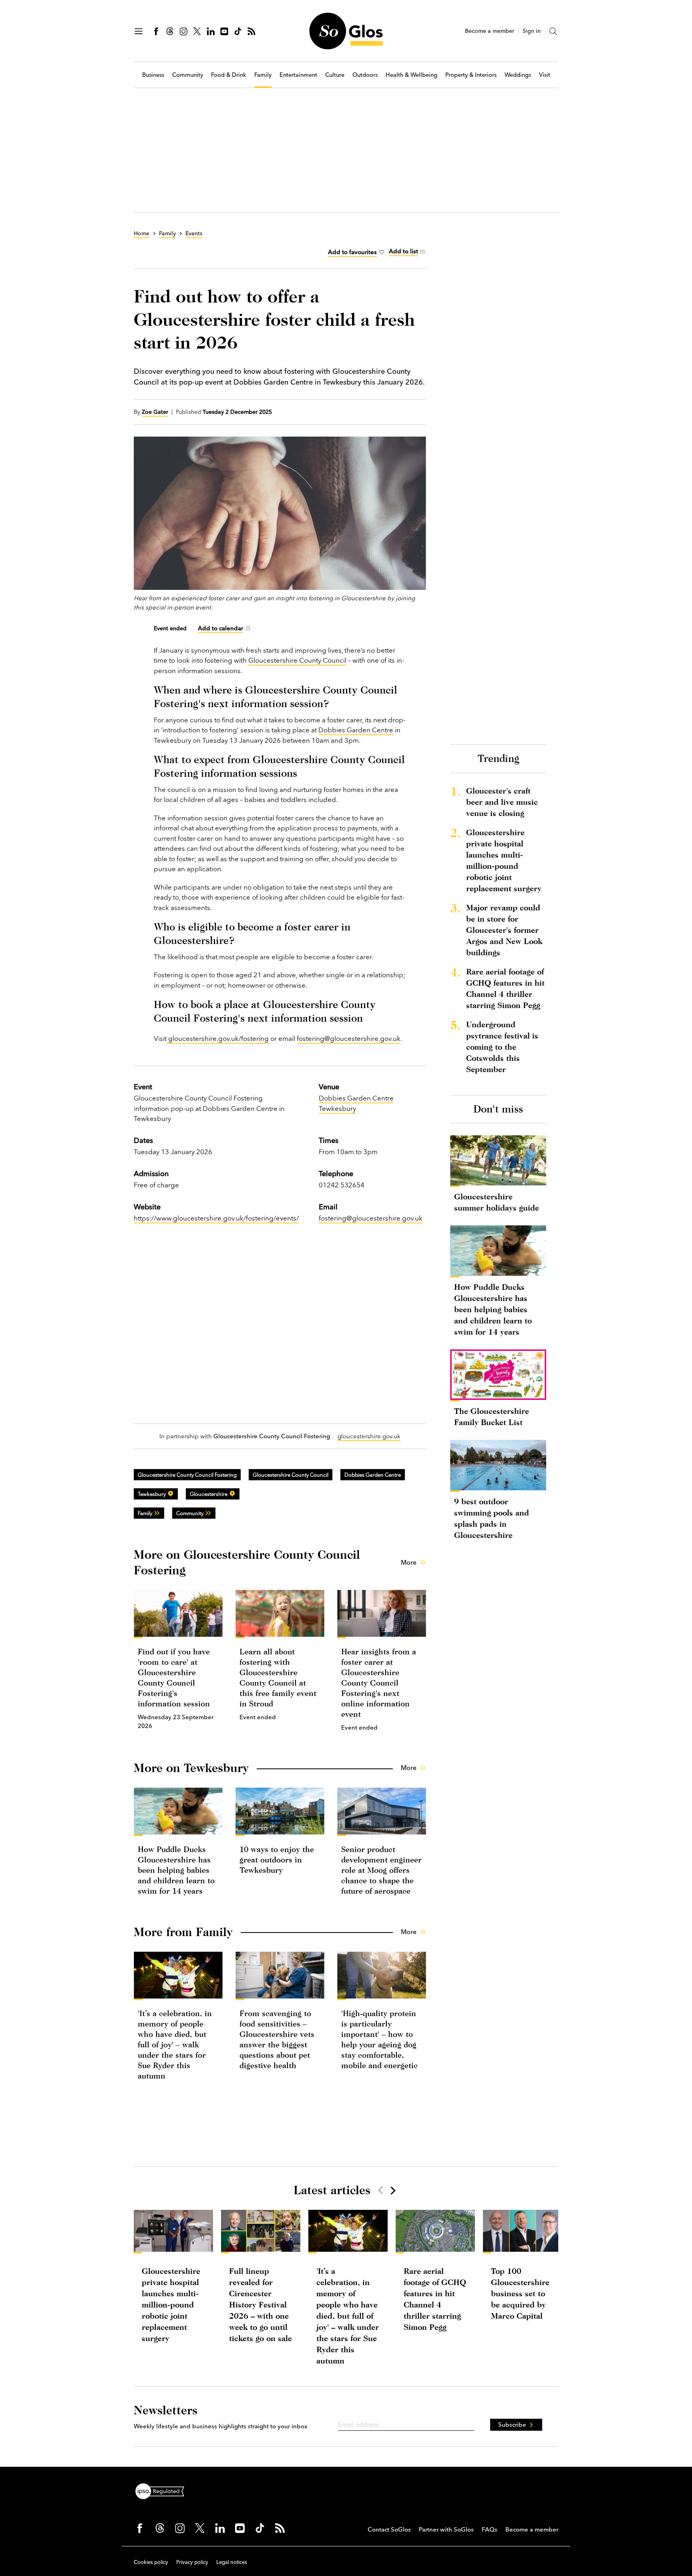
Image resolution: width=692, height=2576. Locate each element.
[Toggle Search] (553, 31)
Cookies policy (151, 2562)
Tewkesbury (152, 1494)
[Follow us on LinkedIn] (211, 31)
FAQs (490, 2529)
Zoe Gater (155, 412)
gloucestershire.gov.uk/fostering (218, 1038)
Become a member (490, 31)
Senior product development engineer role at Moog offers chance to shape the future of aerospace (381, 1870)
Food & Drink (229, 75)
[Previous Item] (380, 2190)
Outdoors (365, 75)
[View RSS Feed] (251, 31)
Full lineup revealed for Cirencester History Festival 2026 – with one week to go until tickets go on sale (261, 2304)
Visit (545, 75)
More (409, 1562)
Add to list (403, 251)
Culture (335, 75)
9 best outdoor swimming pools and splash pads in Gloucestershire (492, 1518)
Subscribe (512, 2425)
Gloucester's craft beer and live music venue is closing (502, 802)
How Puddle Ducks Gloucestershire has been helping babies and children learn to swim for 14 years (176, 1870)
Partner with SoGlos (446, 2529)
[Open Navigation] (139, 31)
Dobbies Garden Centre (356, 730)
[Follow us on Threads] (170, 31)
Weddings (518, 75)
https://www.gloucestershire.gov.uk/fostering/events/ (216, 1218)
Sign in (532, 31)
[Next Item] (392, 2190)
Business (153, 75)
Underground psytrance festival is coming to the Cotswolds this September (502, 1047)
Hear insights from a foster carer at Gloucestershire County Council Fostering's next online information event (379, 1683)
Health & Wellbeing (411, 75)
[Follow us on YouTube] (224, 31)
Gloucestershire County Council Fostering (187, 1475)
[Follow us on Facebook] (156, 31)
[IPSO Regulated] (163, 2490)
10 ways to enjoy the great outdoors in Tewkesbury (277, 1859)
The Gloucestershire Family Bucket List (492, 1416)
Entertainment (298, 75)
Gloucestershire (209, 1494)
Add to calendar (220, 628)
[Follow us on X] (197, 31)
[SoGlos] (346, 31)
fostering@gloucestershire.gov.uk (349, 1038)
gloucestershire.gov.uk (369, 1436)
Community (188, 75)
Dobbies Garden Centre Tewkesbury (356, 1103)
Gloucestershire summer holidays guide (497, 1202)
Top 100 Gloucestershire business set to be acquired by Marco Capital (520, 2293)
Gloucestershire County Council (297, 660)
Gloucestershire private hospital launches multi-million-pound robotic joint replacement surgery (504, 860)
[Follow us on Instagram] (183, 31)
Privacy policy (192, 2562)
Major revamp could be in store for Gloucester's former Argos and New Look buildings (504, 930)
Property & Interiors (471, 75)
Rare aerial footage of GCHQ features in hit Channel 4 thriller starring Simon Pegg (505, 988)
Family (263, 75)
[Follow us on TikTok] (238, 31)
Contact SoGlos (389, 2529)
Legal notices (232, 2562)
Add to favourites (352, 252)
